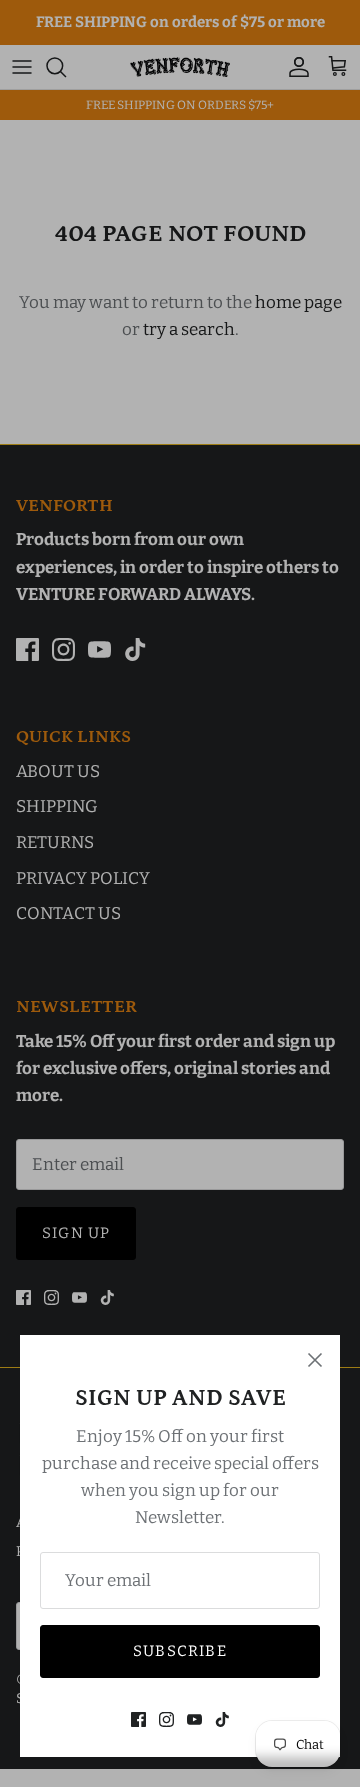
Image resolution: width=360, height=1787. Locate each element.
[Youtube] (194, 1719)
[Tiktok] (222, 1719)
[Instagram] (166, 1719)
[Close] (315, 1360)
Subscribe (180, 1651)
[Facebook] (138, 1719)
